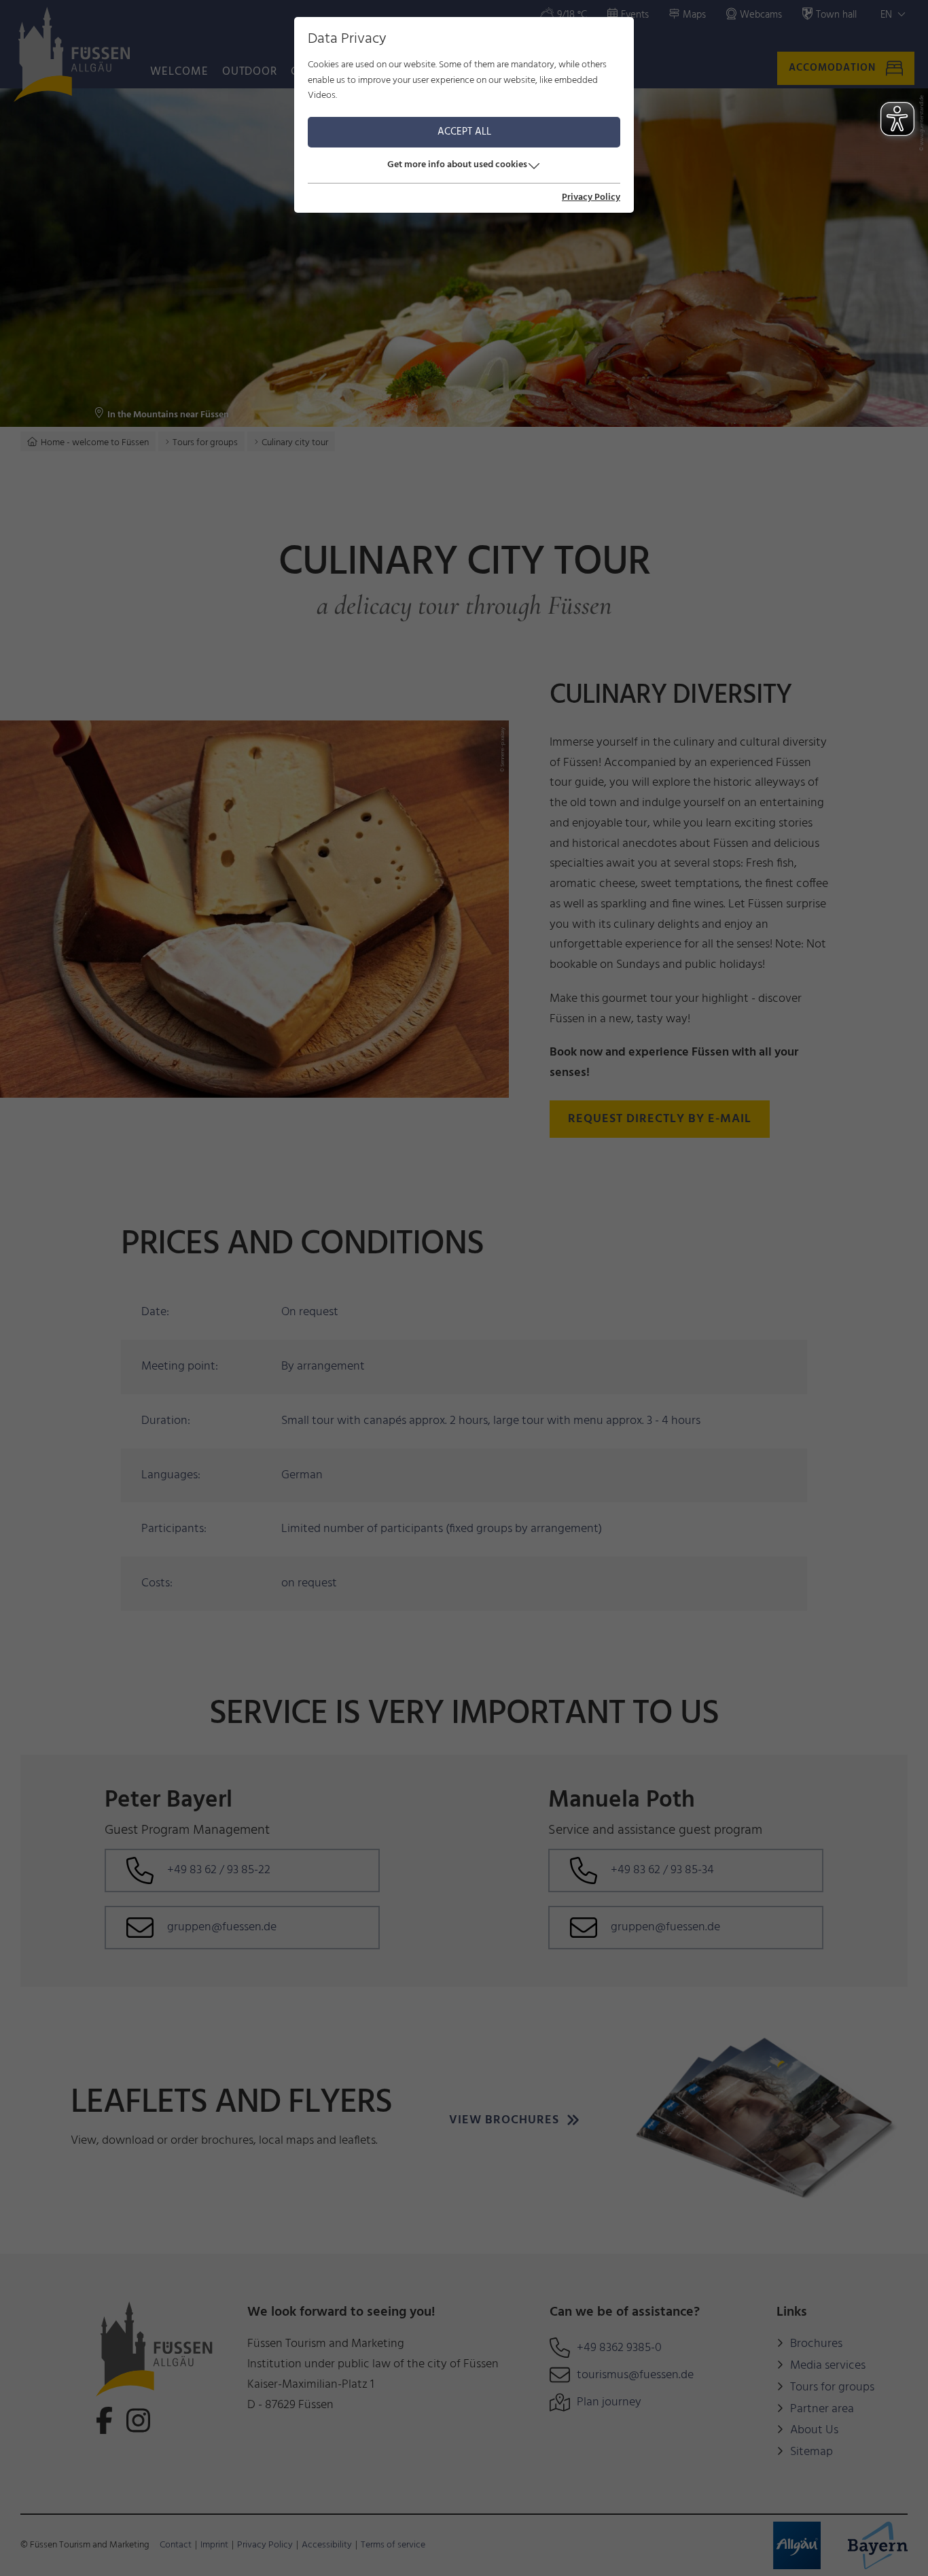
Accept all (464, 132)
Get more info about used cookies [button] (457, 165)
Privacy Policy (591, 198)
